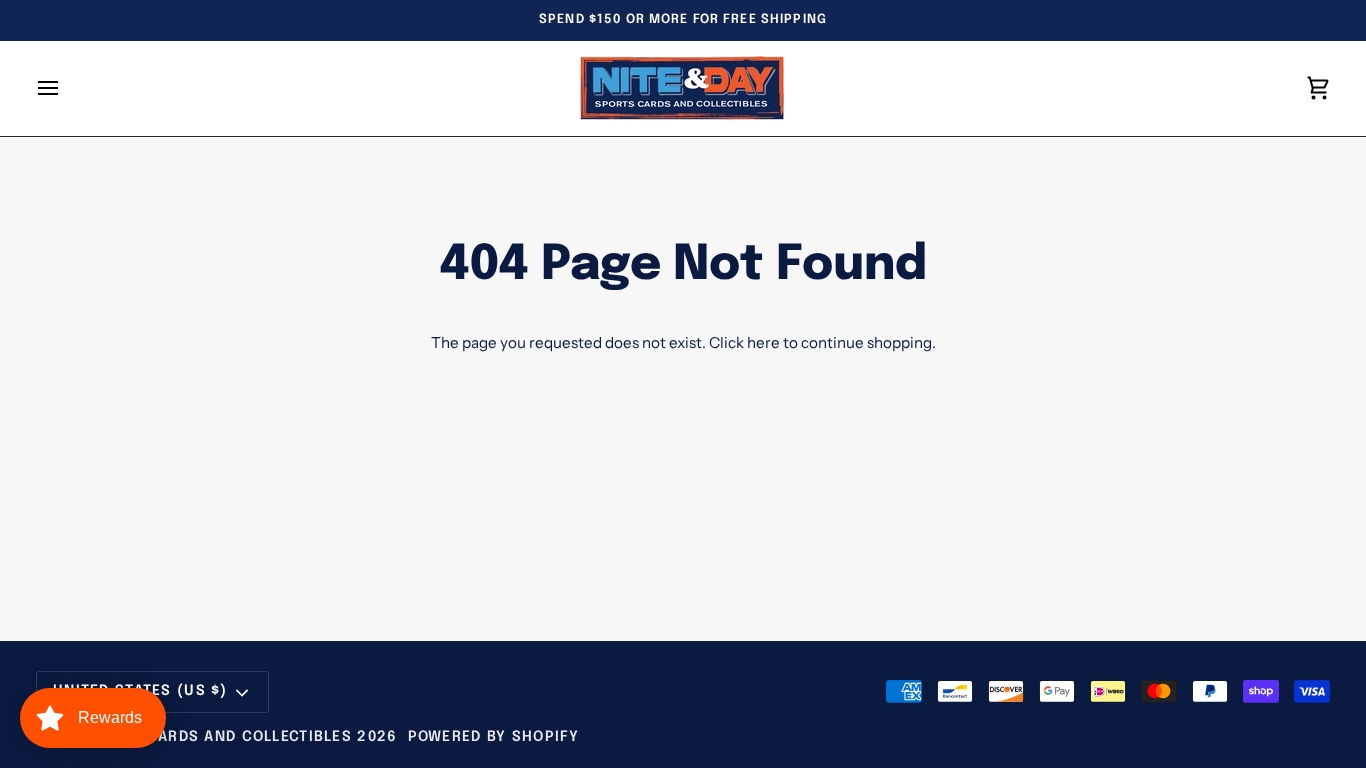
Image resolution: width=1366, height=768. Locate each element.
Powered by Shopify (494, 737)
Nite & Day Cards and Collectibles (203, 737)
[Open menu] (66, 88)
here (763, 342)
